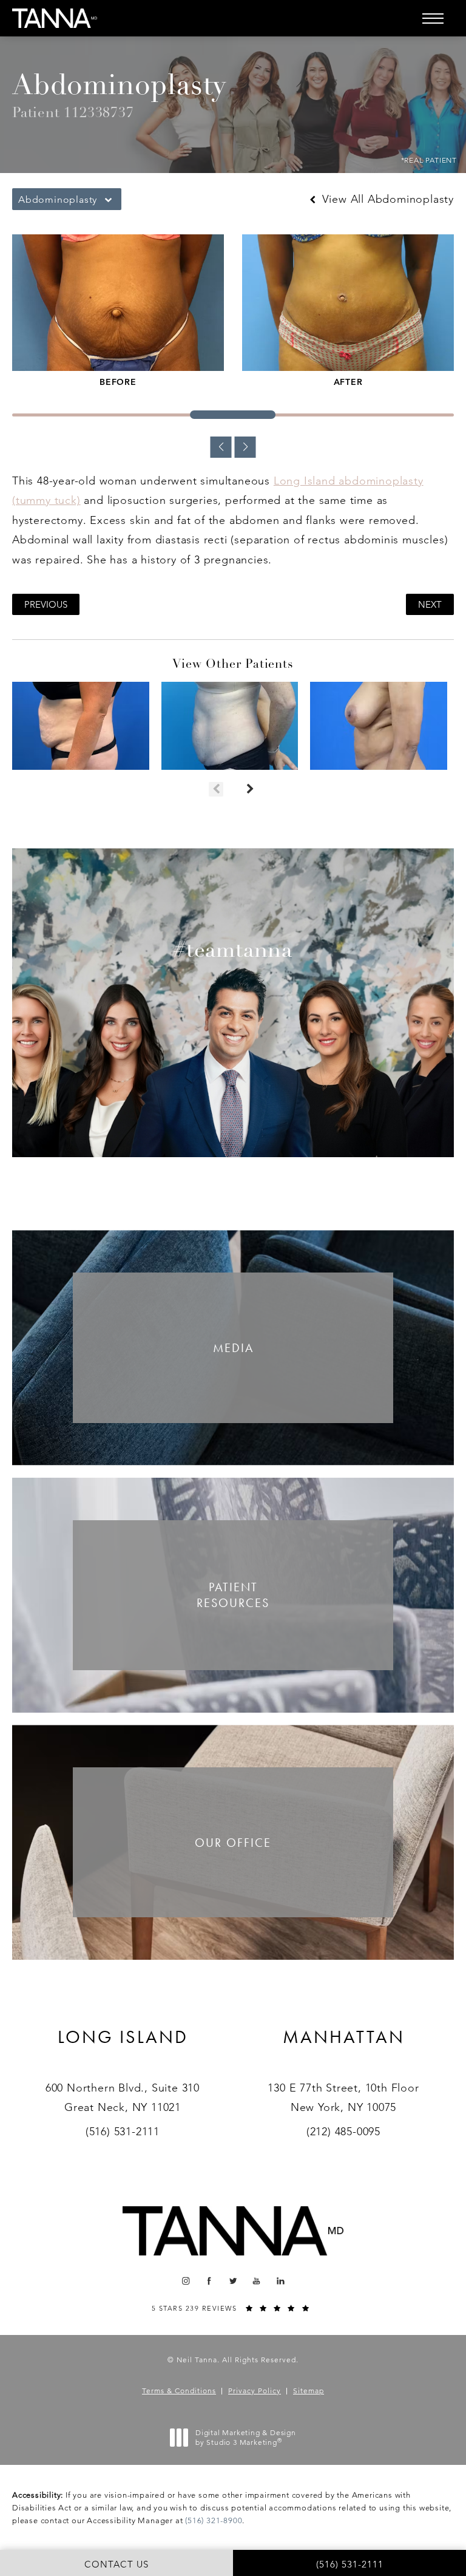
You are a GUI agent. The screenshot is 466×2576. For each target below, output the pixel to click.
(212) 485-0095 (343, 2132)
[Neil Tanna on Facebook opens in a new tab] (210, 2281)
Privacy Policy (255, 2391)
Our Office (233, 1843)
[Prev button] (216, 789)
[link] (123, 2052)
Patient (233, 1595)
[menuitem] (185, 2281)
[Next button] (250, 789)
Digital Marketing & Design (245, 2437)
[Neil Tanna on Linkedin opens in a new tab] (281, 2281)
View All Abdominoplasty (386, 199)
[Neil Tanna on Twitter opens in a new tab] (233, 2281)
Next (430, 604)
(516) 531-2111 (123, 2132)
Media (233, 1348)
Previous (46, 604)
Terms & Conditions (179, 2391)
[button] (433, 18)
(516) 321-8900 (214, 2520)
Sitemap (309, 2391)
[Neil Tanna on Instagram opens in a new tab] (185, 2281)
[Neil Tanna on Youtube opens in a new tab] (257, 2281)
